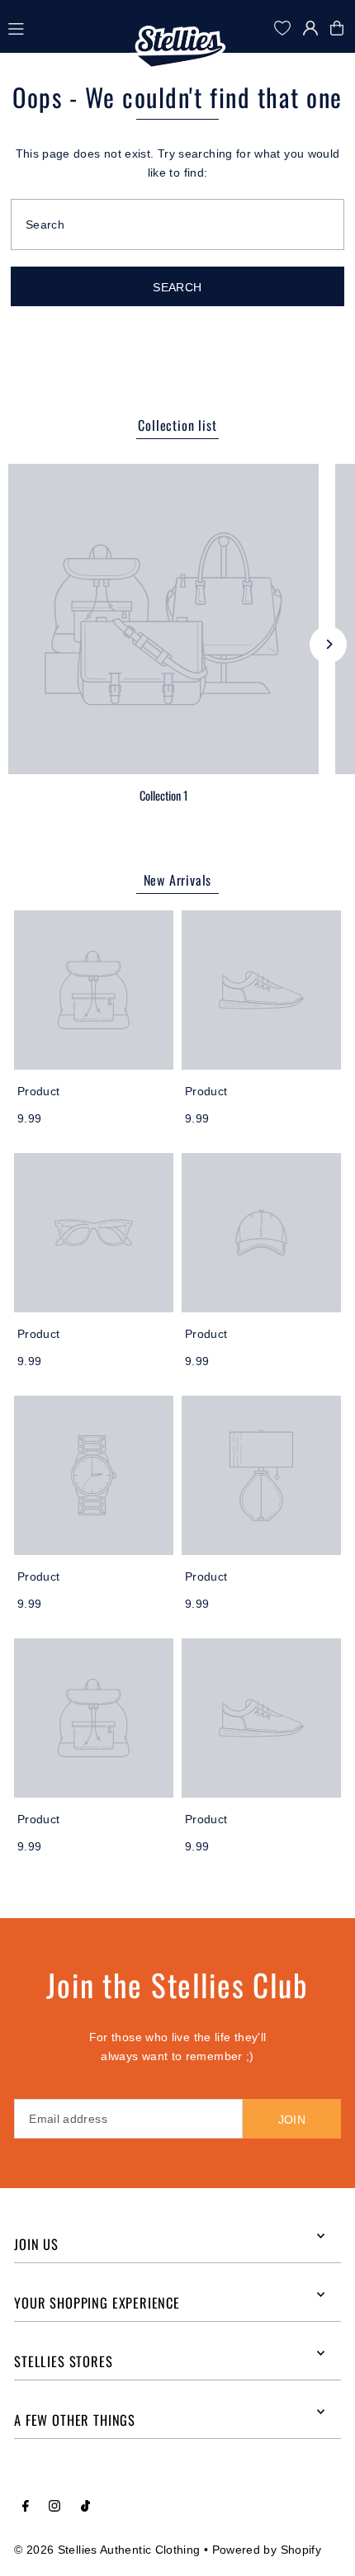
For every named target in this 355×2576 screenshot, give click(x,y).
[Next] (328, 644)
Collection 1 (163, 795)
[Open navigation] (68, 27)
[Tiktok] (85, 2507)
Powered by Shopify (267, 2550)
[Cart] (341, 28)
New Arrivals (178, 880)
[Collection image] (163, 619)
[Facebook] (26, 2507)
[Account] (310, 28)
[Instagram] (54, 2507)
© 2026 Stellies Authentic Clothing (107, 2550)
